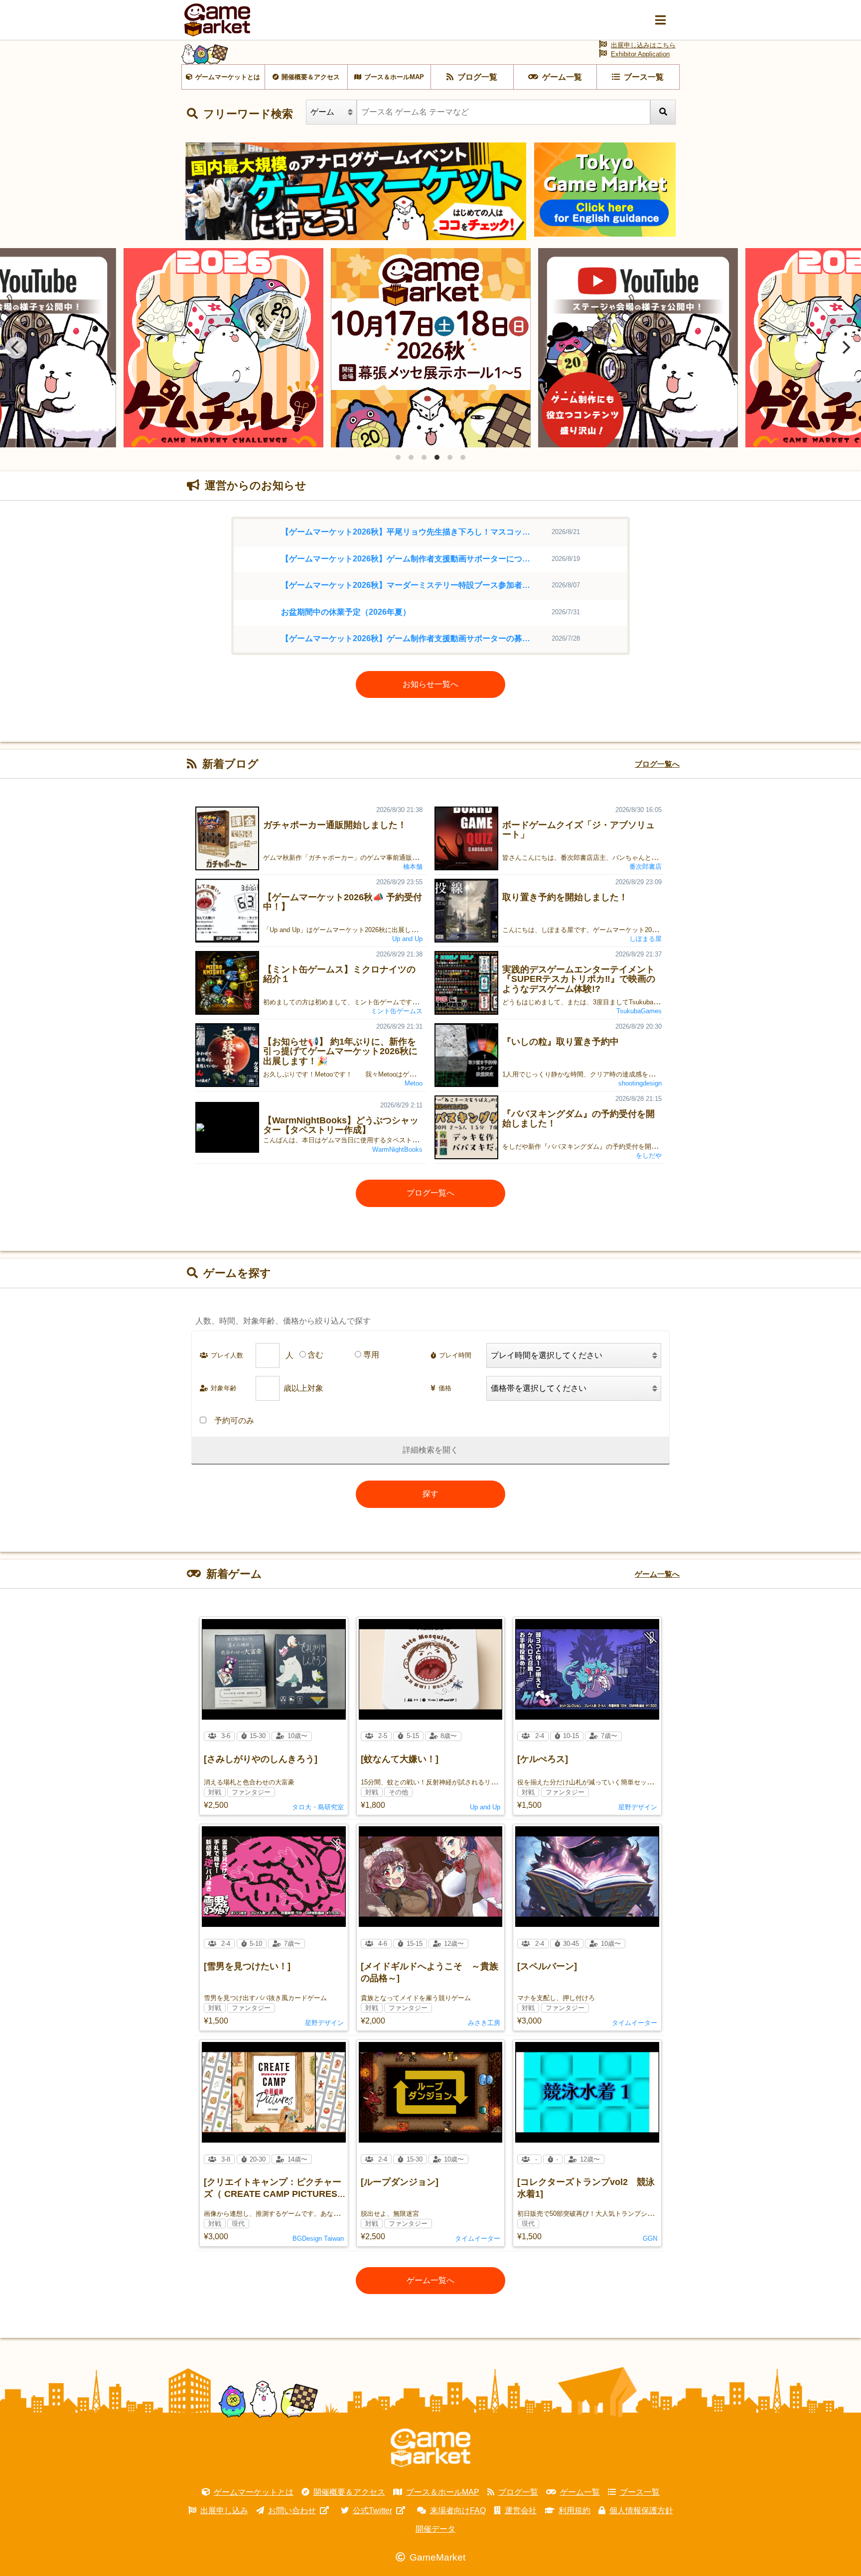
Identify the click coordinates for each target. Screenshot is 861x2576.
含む (315, 1355)
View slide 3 (424, 457)
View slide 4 (437, 457)
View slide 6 (463, 457)
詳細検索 (419, 1450)
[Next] (845, 348)
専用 (371, 1355)
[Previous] (16, 348)
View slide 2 (411, 457)
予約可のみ (234, 1421)
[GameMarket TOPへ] (430, 2448)
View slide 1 (398, 457)
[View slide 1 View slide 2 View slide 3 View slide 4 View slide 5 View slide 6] (430, 348)
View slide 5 (450, 457)
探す (430, 1494)
